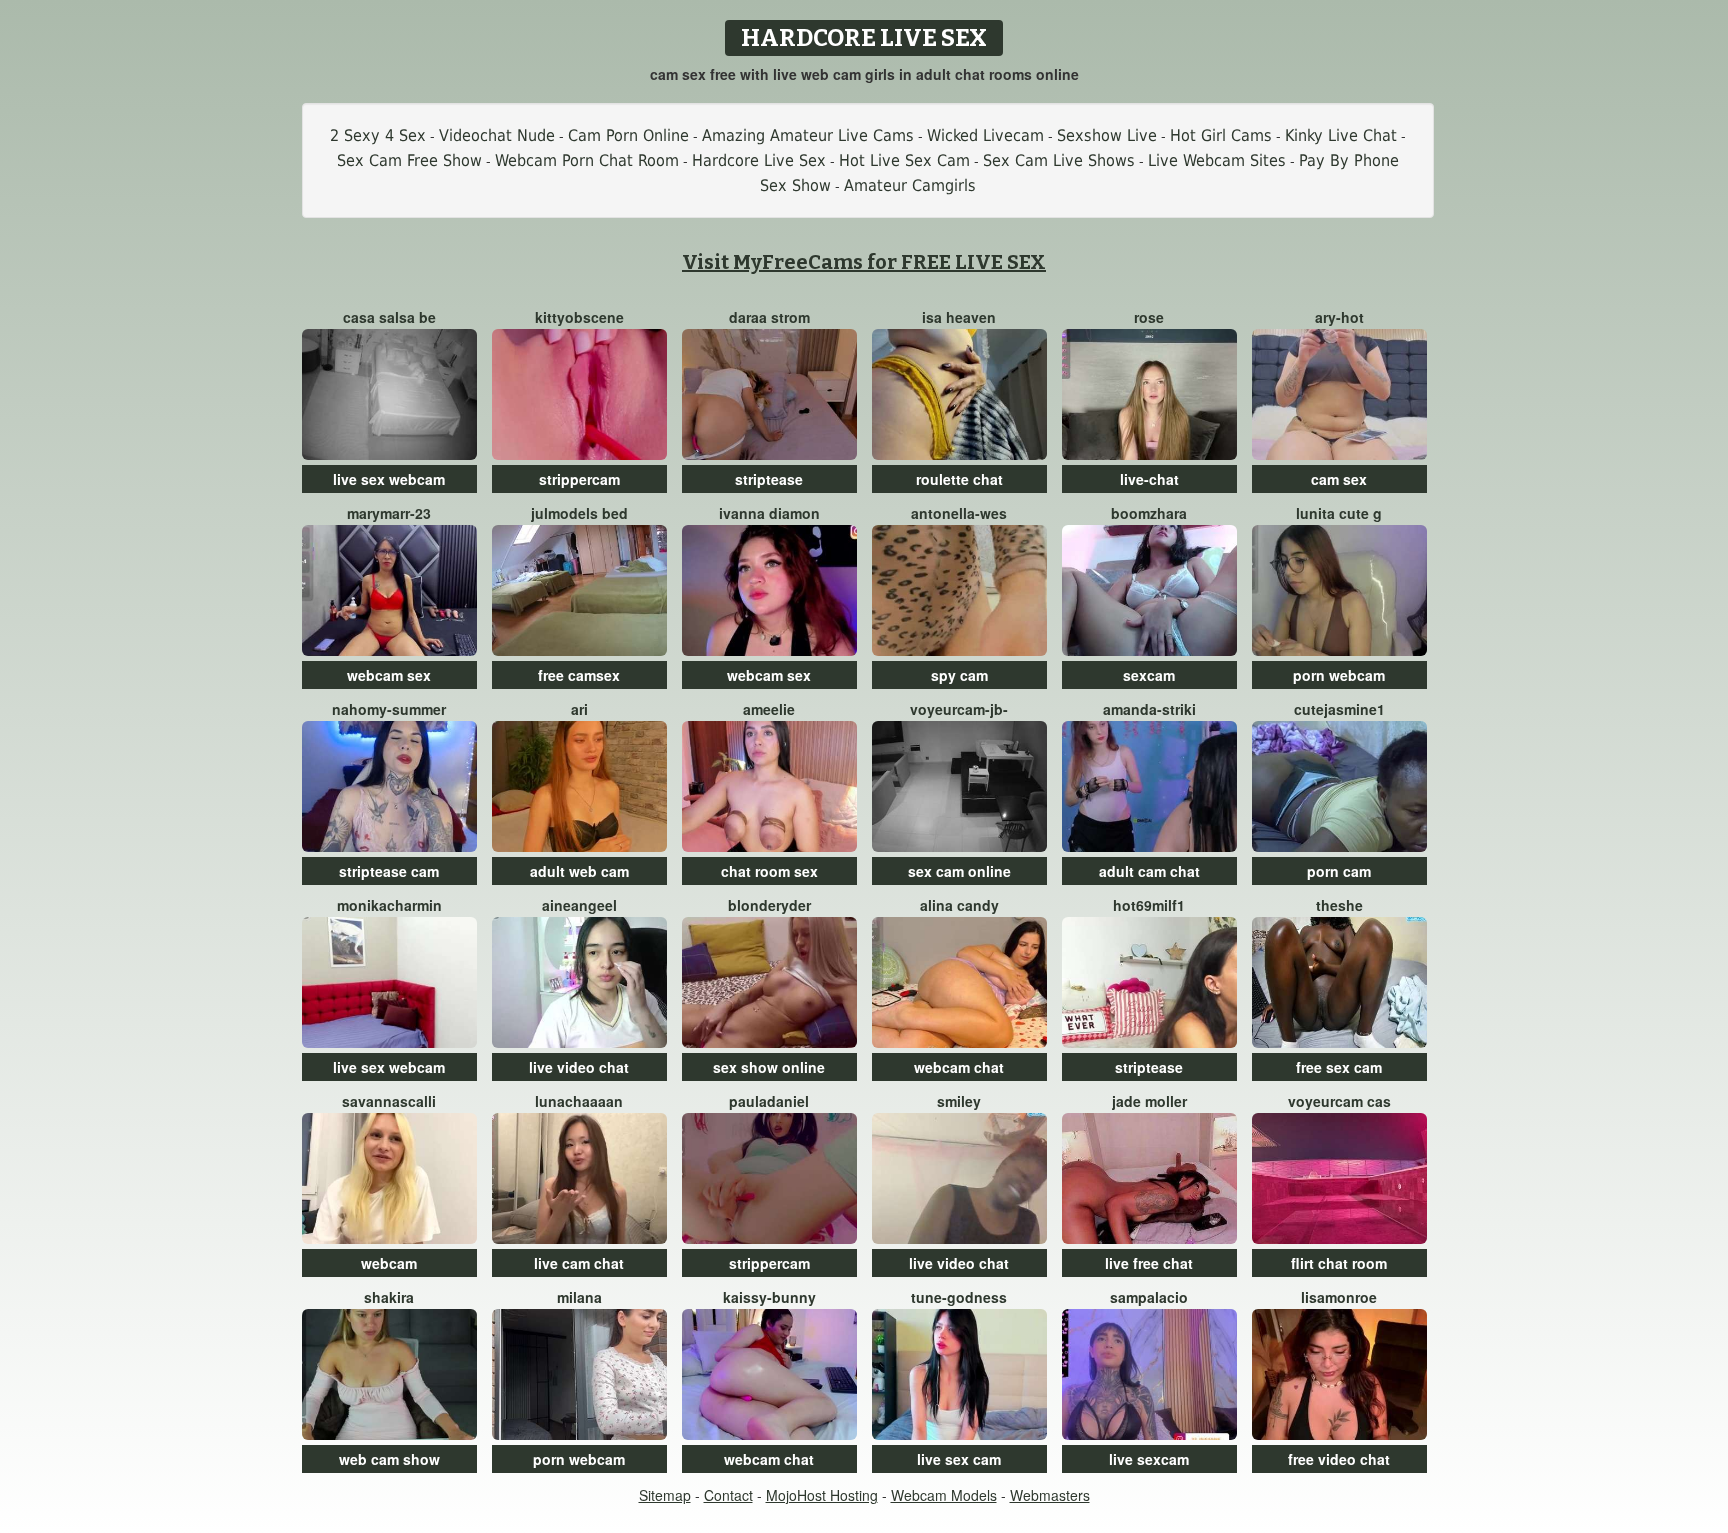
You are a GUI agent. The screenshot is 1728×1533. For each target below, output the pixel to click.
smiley (959, 1101)
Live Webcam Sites (1217, 160)
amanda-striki (1149, 709)
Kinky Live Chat (1341, 135)
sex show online (769, 1067)
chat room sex (769, 871)
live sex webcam (389, 479)
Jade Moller (1149, 1101)
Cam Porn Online (628, 135)
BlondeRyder (769, 905)
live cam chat (579, 1263)
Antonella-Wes (959, 513)
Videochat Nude (497, 135)
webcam (389, 1263)
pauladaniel (769, 1101)
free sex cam (1339, 1067)
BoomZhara (1149, 513)
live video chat (579, 1067)
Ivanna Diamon (769, 513)
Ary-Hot (1339, 317)
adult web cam (579, 871)
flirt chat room (1339, 1263)
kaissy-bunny (769, 1297)
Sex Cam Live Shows (1059, 160)
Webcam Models (944, 1495)
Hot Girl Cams (1221, 135)
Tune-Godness (959, 1297)
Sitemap (665, 1495)
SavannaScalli (389, 1101)
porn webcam (1339, 675)
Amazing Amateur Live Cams (808, 135)
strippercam (579, 479)
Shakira (389, 1297)
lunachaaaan (579, 1101)
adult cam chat (1149, 871)
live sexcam (1149, 1459)
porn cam (1339, 871)
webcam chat (959, 1067)
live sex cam (959, 1459)
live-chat (1149, 479)
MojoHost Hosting (822, 1495)
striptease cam (389, 871)
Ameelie (769, 709)
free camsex (579, 675)
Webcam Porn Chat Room (587, 160)
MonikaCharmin (389, 905)
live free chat (1149, 1263)
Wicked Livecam (985, 135)
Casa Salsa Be (389, 317)
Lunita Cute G (1339, 513)
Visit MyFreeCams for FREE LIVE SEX (864, 262)
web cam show (389, 1459)
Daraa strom (769, 317)
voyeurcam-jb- (959, 709)
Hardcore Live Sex (759, 160)
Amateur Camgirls (910, 185)
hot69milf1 (1149, 905)
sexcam (1149, 675)
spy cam (959, 675)
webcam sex (389, 675)
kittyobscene (579, 317)
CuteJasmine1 (1339, 709)
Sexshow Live (1107, 135)
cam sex (1339, 479)
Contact (728, 1495)
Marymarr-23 (389, 513)
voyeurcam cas (1339, 1101)
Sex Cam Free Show (409, 160)
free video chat (1339, 1459)
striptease (769, 479)
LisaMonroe (1339, 1297)
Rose (1149, 317)
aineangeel (579, 905)
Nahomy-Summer (389, 709)
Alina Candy (959, 905)
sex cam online (959, 871)
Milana (579, 1297)
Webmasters (1050, 1495)
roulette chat (959, 479)
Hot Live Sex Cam (904, 160)
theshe (1339, 905)
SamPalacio (1149, 1297)
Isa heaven (959, 317)
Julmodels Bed (579, 513)
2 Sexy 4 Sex (378, 135)
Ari (579, 709)
